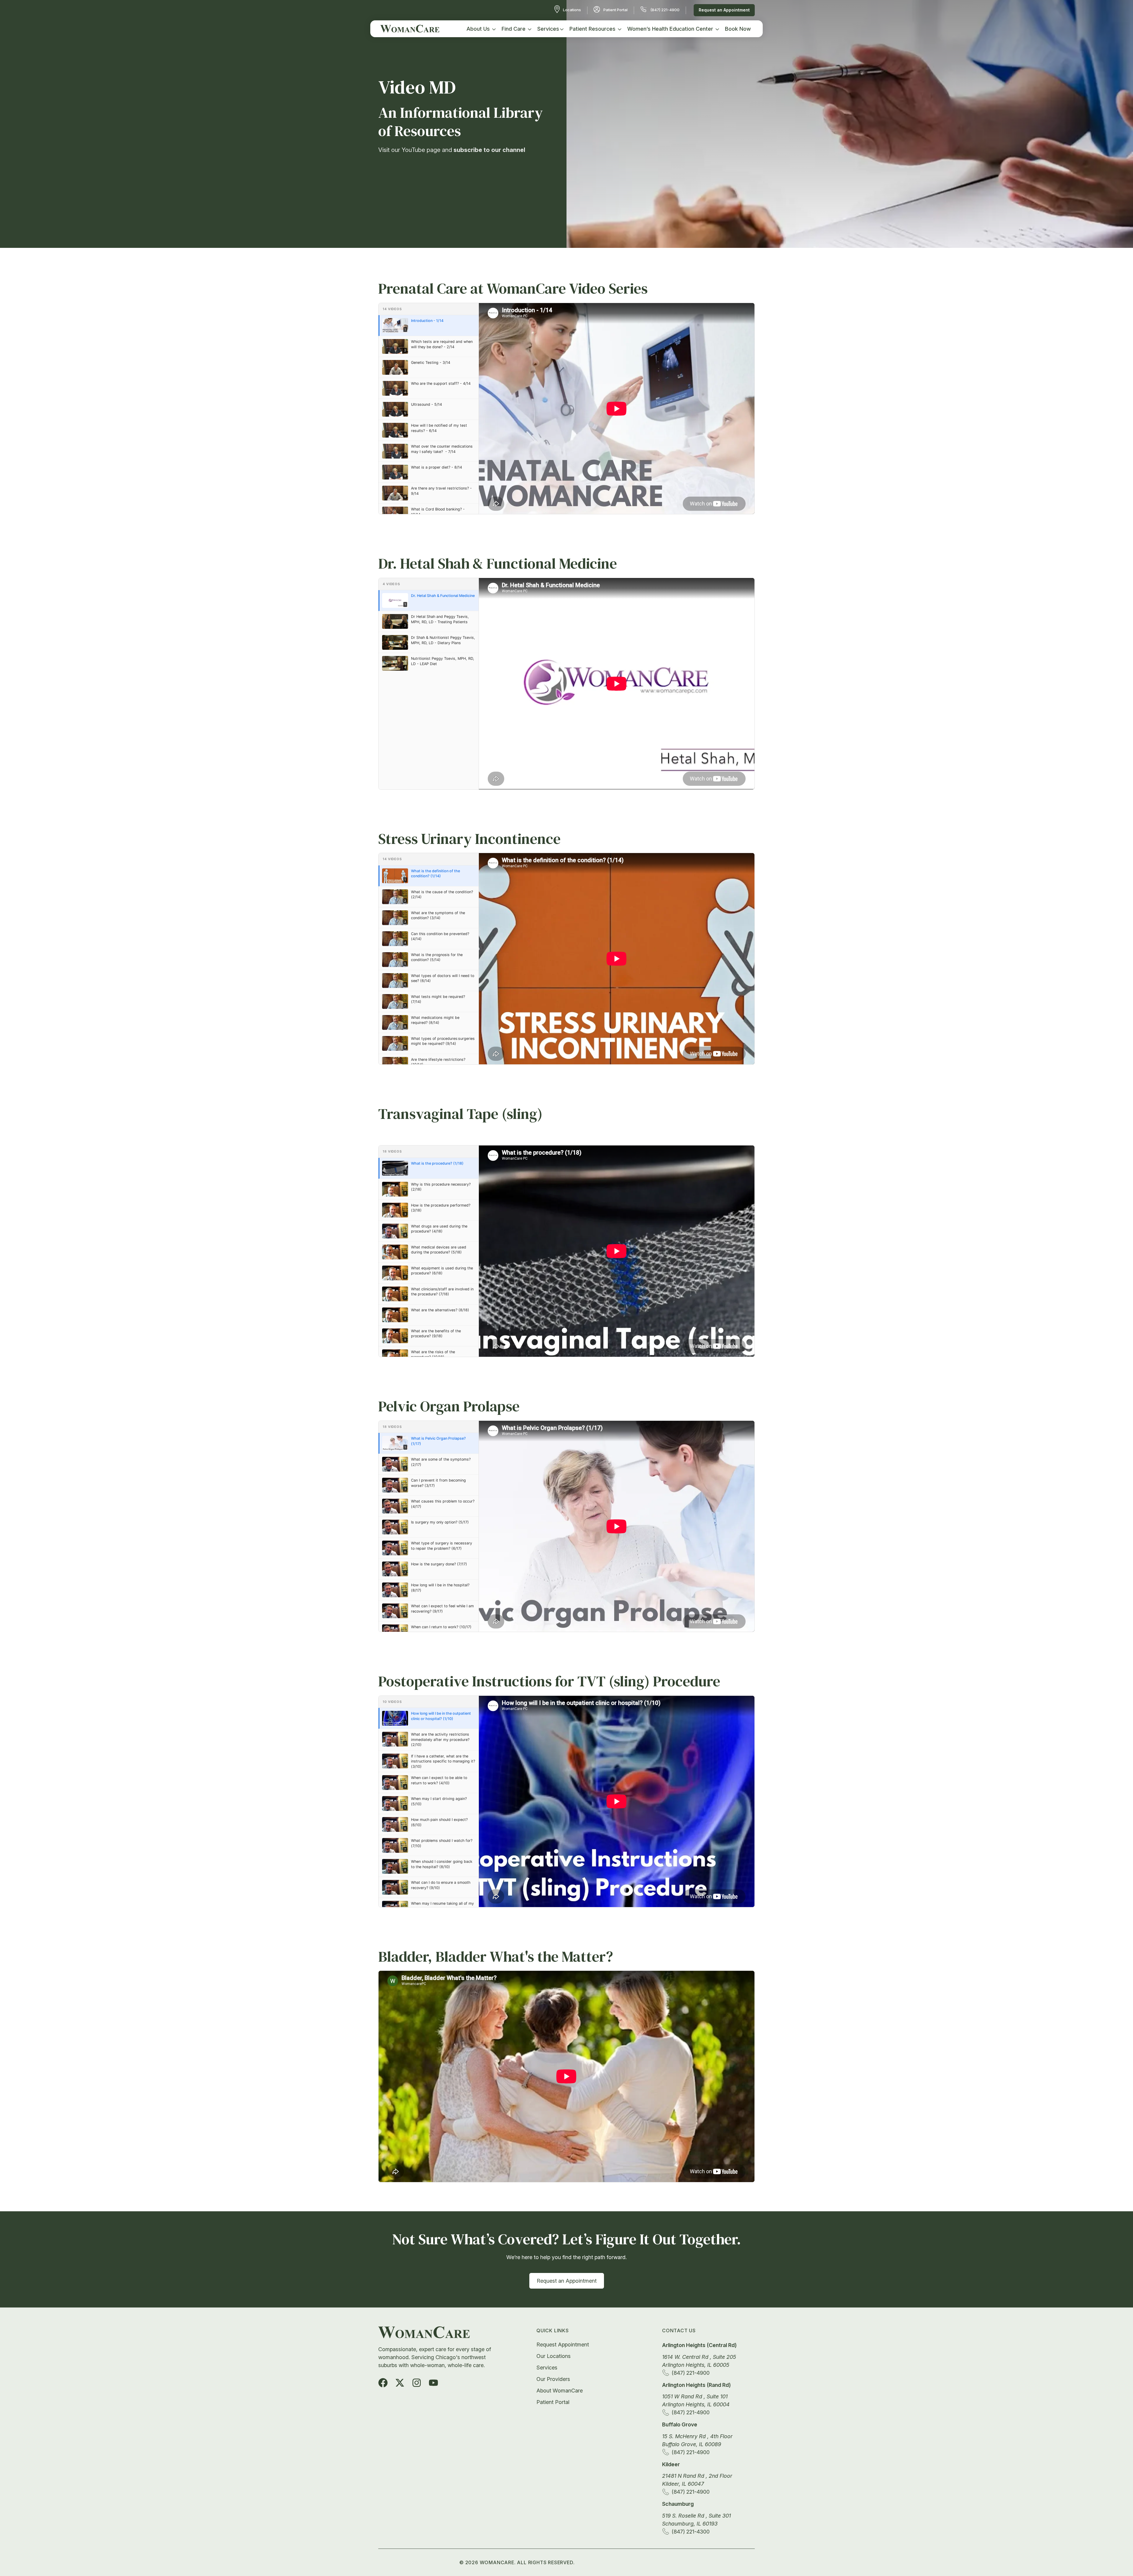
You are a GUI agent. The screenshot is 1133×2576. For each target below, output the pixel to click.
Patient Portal (615, 10)
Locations (572, 10)
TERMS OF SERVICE (655, 2562)
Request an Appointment (724, 10)
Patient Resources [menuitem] (592, 29)
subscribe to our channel (489, 150)
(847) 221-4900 (665, 10)
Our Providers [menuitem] (553, 2379)
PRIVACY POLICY (603, 2562)
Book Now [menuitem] (738, 29)
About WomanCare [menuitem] (560, 2391)
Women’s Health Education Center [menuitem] (670, 29)
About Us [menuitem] (478, 29)
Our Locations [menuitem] (554, 2356)
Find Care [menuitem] (514, 29)
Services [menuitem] (548, 29)
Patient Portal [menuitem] (553, 2402)
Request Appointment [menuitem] (563, 2345)
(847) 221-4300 (691, 2532)
